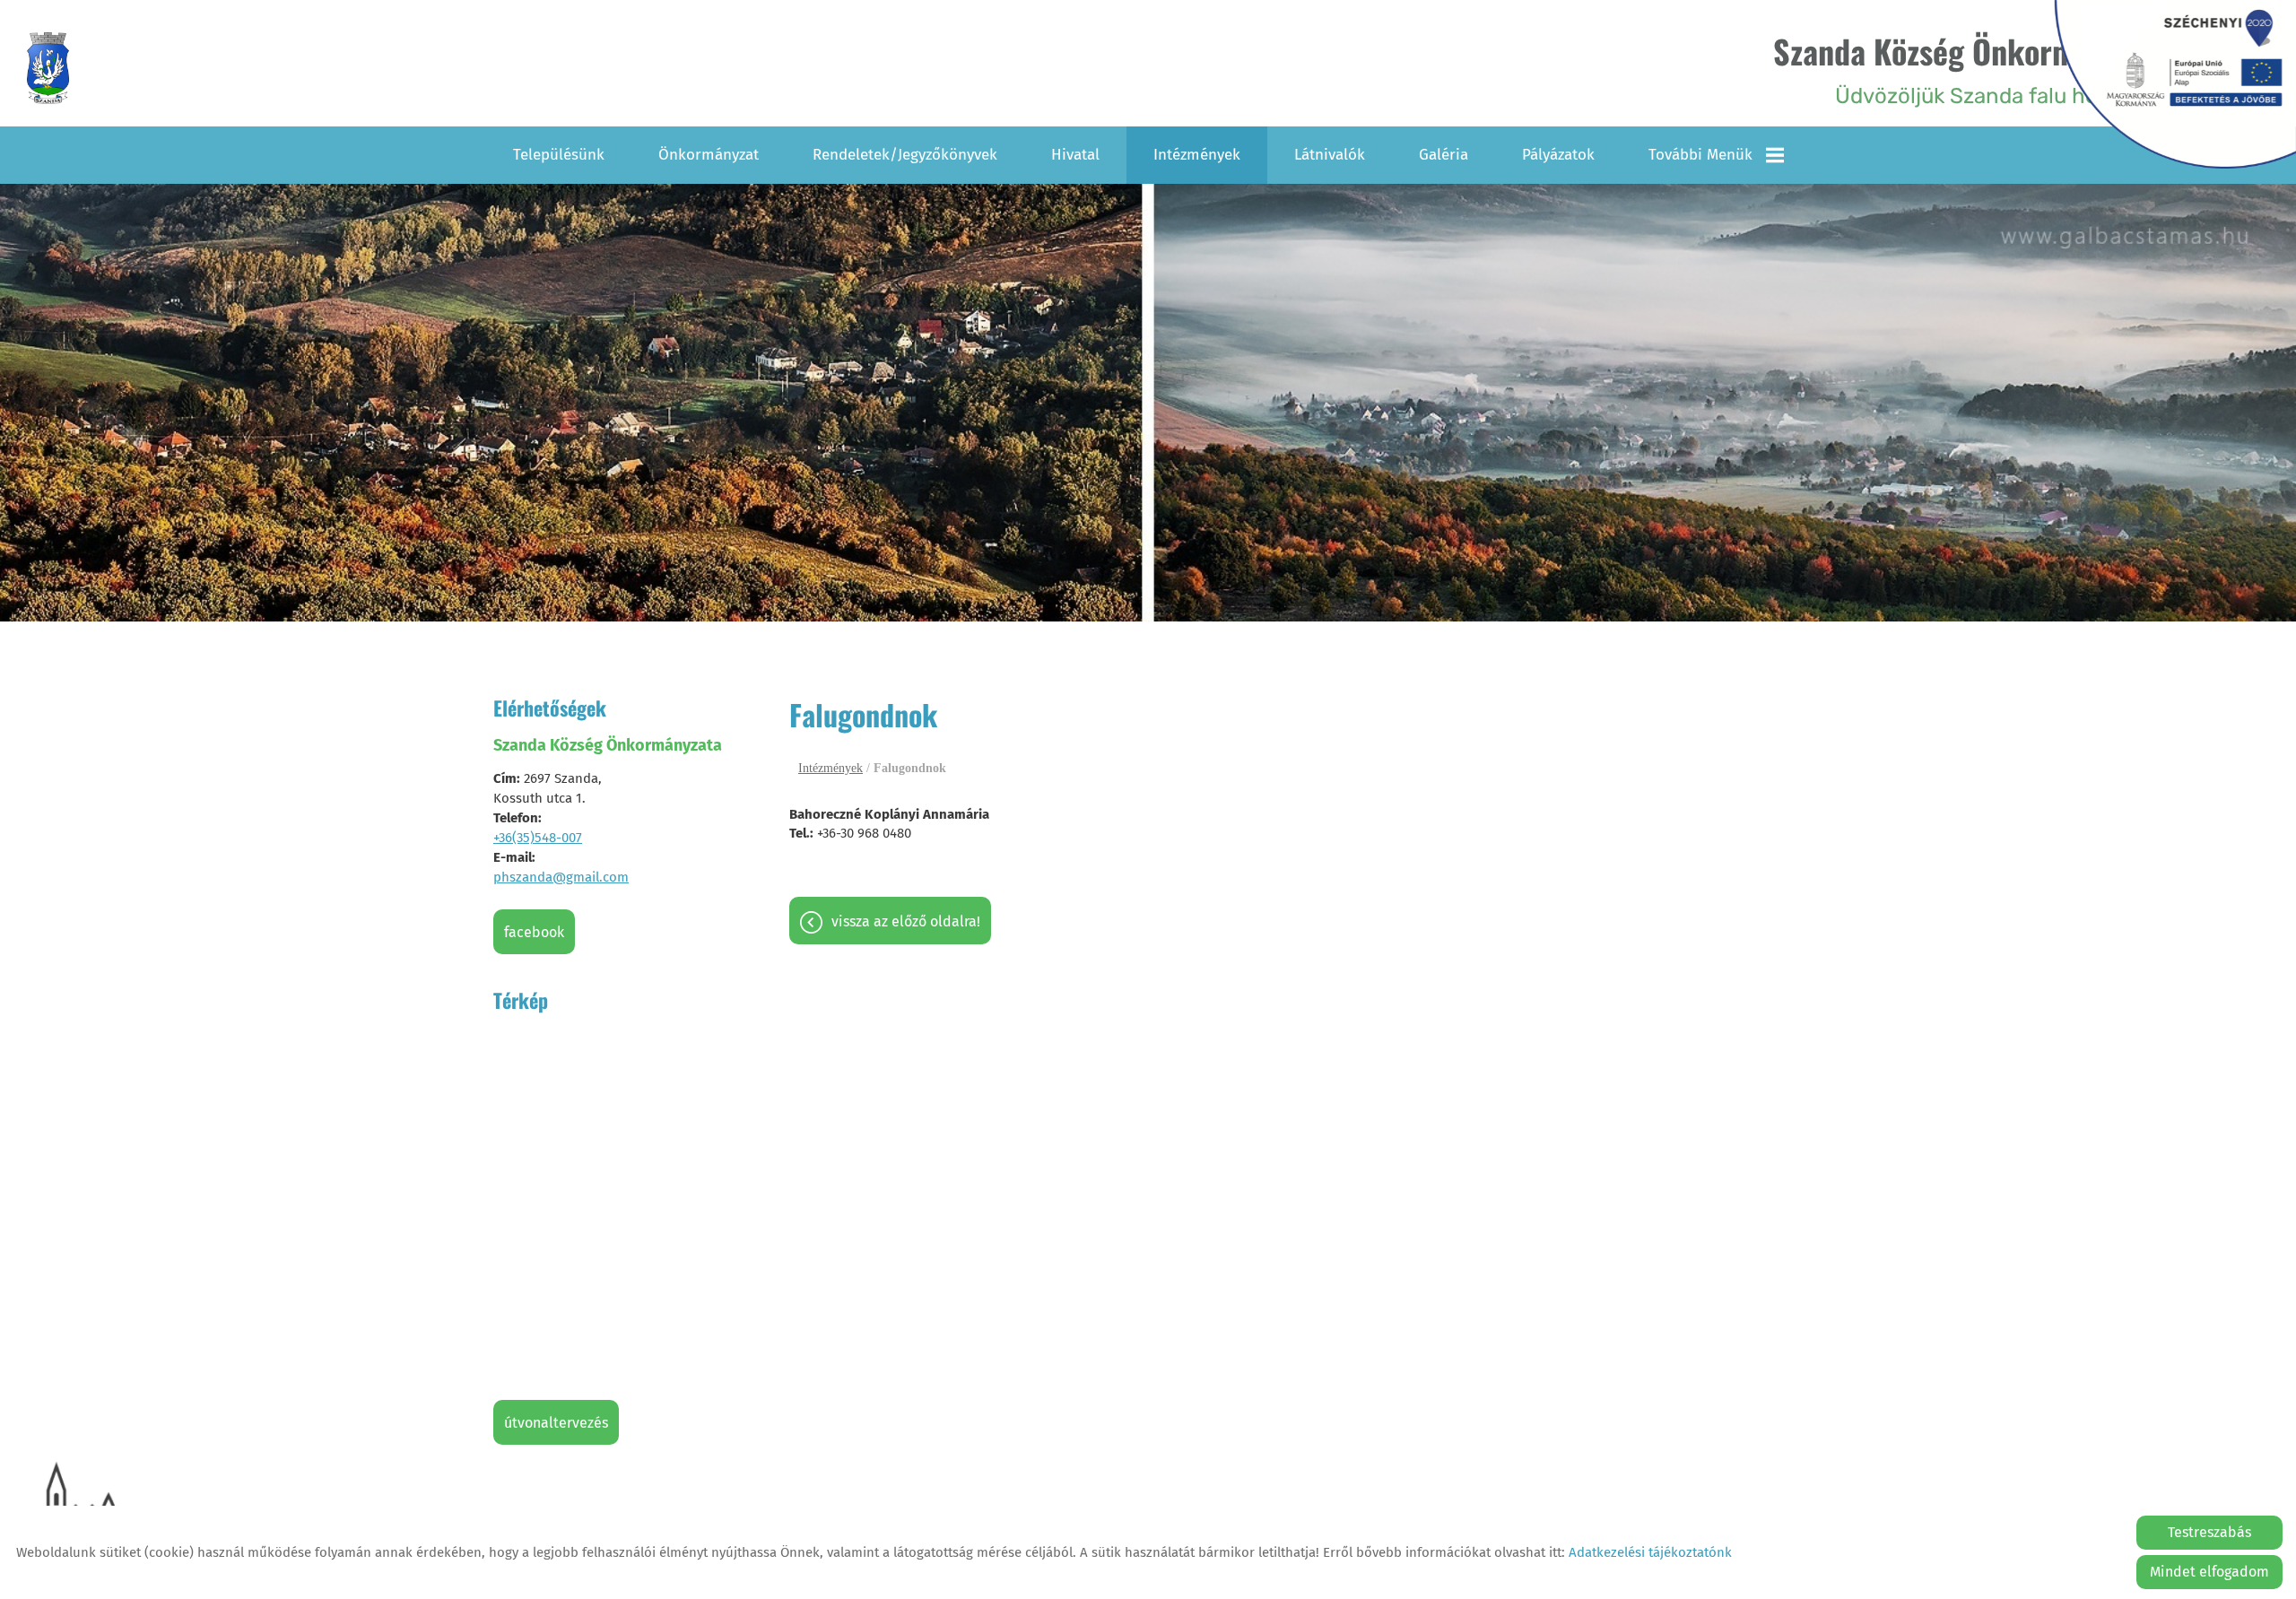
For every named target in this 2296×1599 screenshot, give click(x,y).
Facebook (534, 932)
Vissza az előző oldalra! (906, 921)
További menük (1700, 155)
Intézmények (1197, 155)
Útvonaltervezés (556, 1423)
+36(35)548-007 (538, 838)
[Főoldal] (48, 68)
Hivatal (1075, 155)
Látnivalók (1330, 155)
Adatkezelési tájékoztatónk (1650, 1552)
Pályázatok (1558, 155)
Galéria (1444, 155)
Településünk (559, 155)
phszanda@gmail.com (561, 877)
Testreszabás (2209, 1532)
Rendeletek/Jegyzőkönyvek (905, 155)
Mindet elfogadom (2209, 1572)
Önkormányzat (709, 155)
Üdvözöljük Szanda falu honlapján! (1975, 68)
